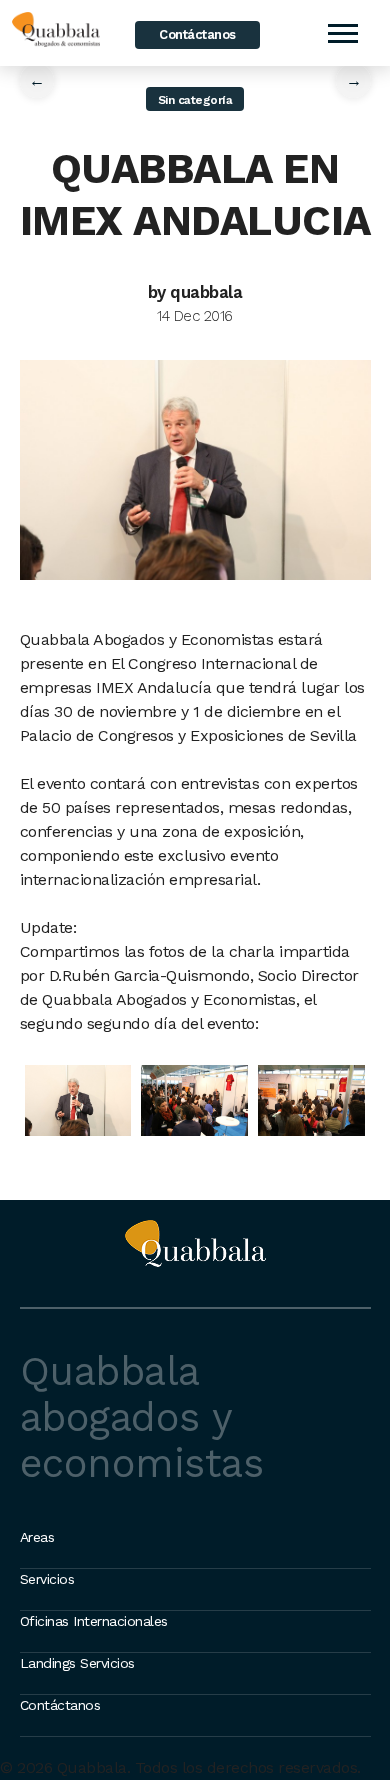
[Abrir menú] (342, 33)
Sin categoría (195, 100)
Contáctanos (197, 34)
